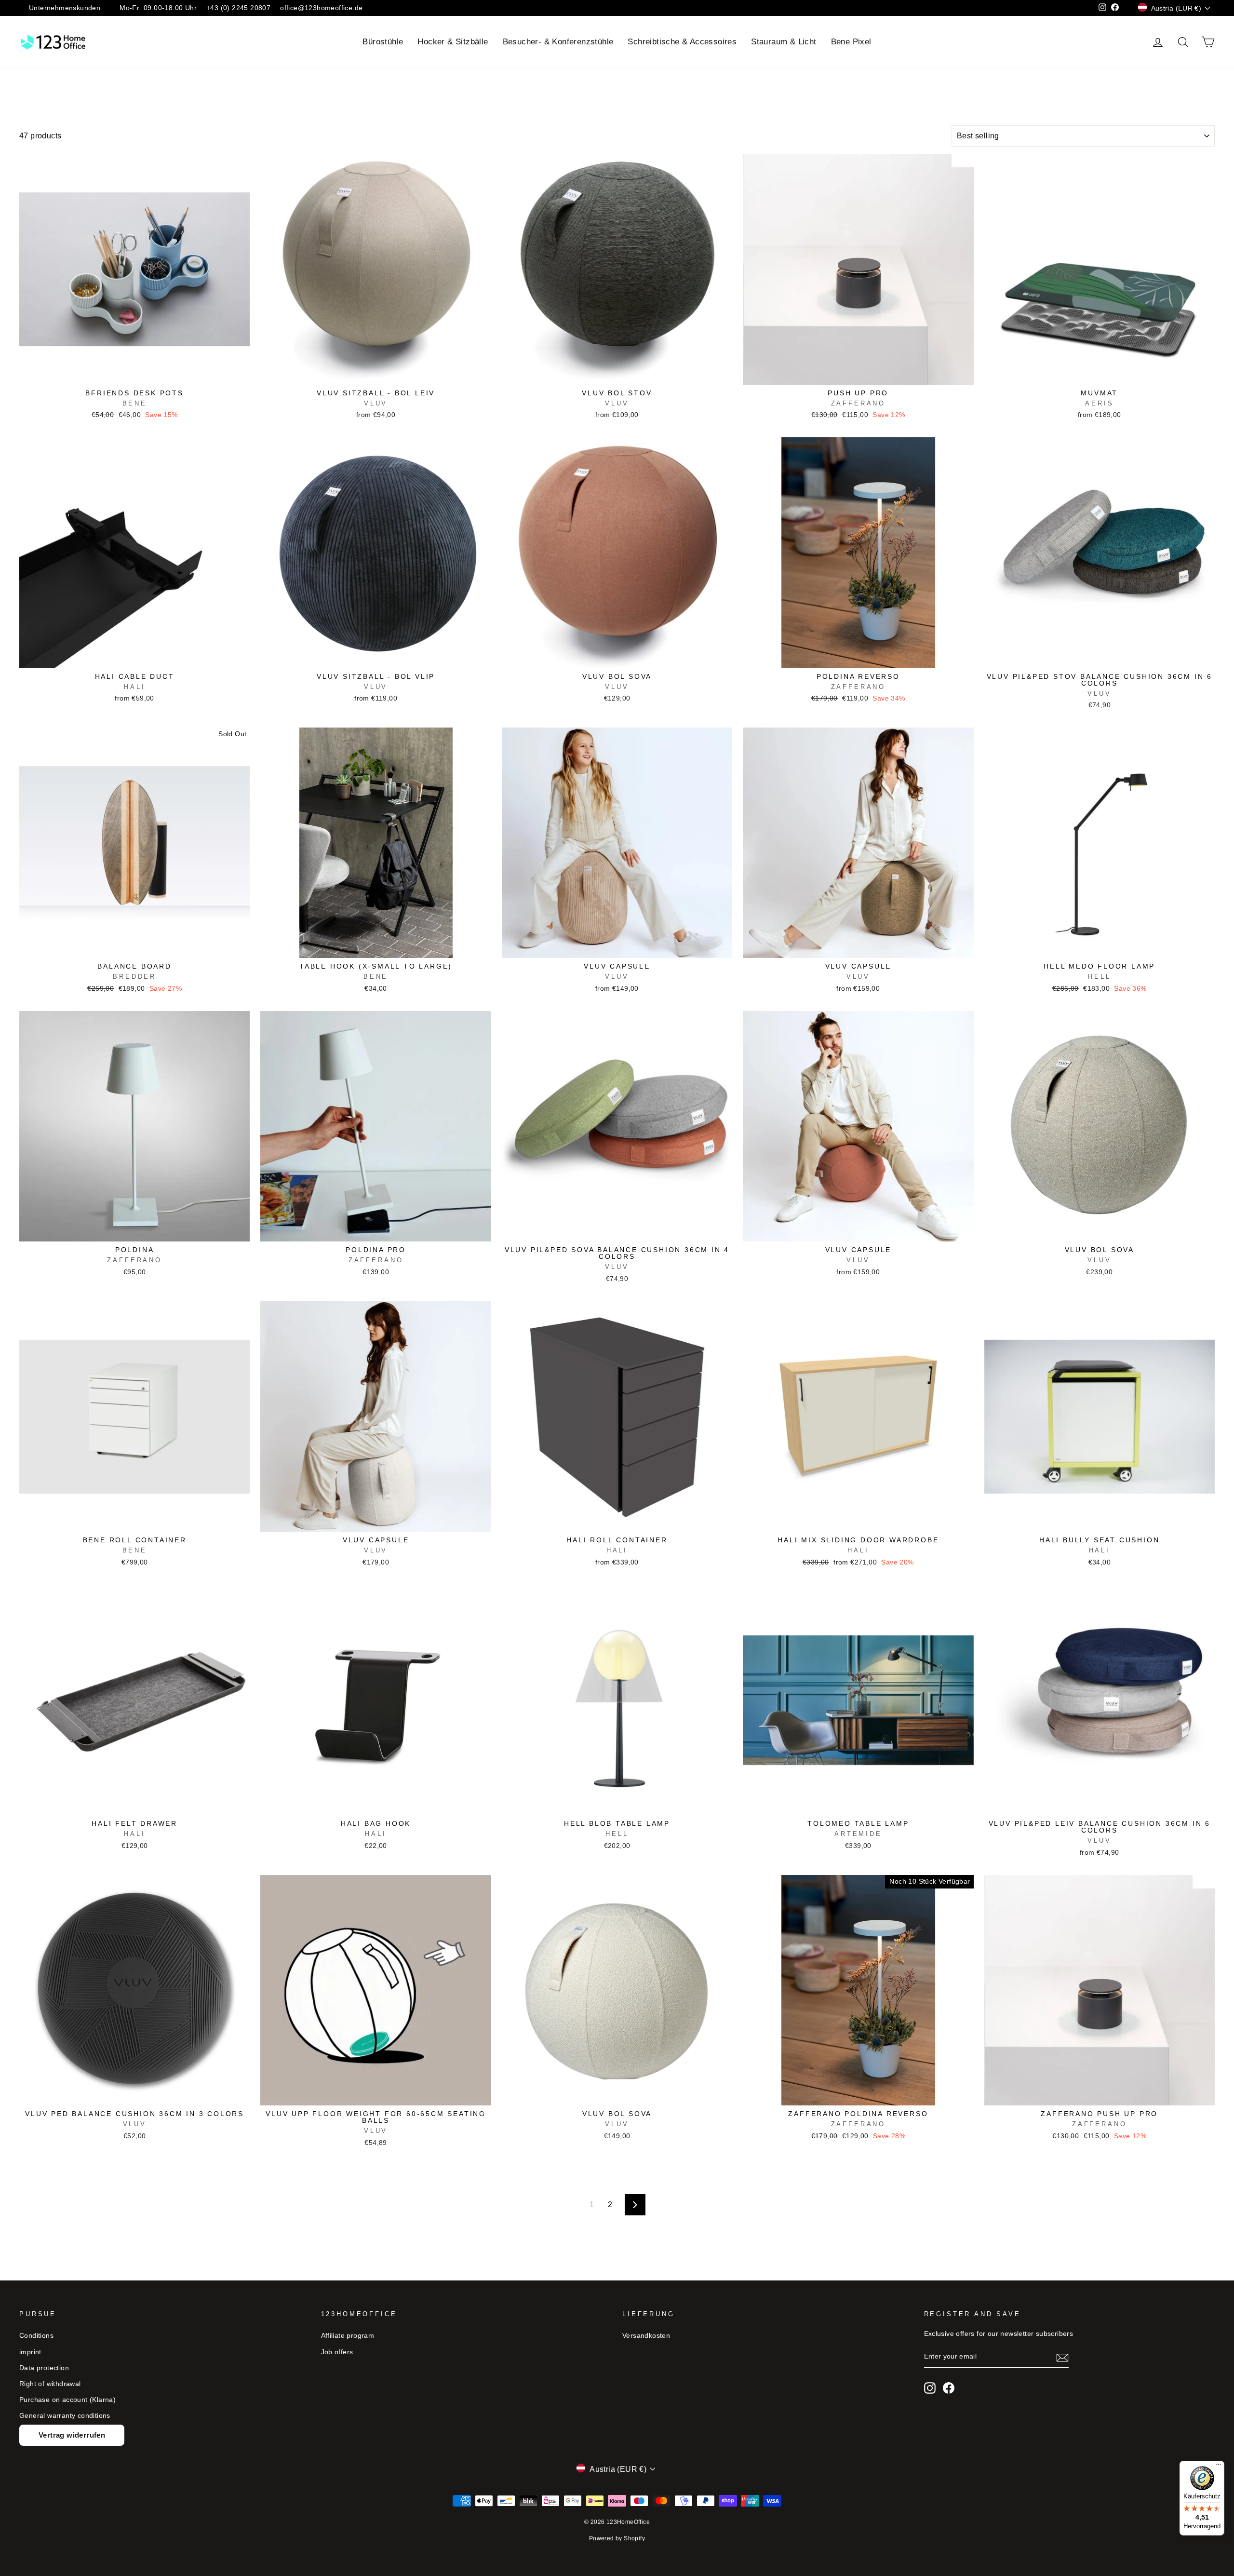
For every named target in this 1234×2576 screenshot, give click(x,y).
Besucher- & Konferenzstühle (558, 42)
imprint (30, 2352)
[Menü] (1219, 2467)
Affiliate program (348, 2336)
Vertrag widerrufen (72, 2435)
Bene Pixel (851, 42)
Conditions (36, 2336)
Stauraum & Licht (784, 42)
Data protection (44, 2368)
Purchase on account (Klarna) (67, 2400)
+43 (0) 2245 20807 (238, 8)
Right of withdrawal (50, 2384)
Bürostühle (383, 42)
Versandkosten (646, 2336)
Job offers (337, 2352)
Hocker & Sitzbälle (453, 42)
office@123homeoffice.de (321, 8)
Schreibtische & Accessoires (682, 42)
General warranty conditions (65, 2416)
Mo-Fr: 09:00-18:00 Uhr (158, 8)
